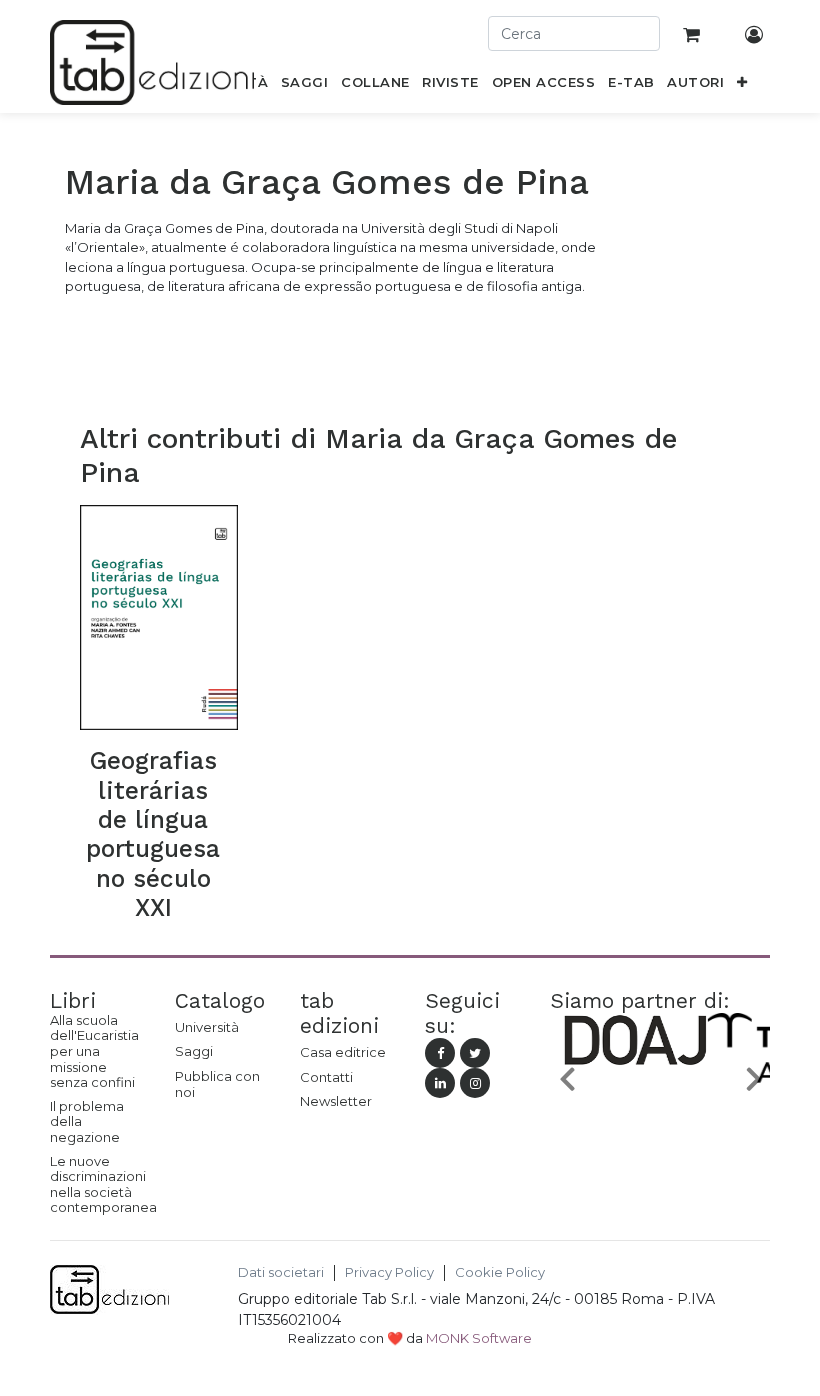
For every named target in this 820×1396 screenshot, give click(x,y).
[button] (742, 86)
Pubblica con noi (217, 1084)
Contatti (326, 1077)
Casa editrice (343, 1052)
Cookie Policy (500, 1272)
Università (207, 1027)
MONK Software (479, 1338)
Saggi (194, 1051)
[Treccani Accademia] (693, 1084)
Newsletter (336, 1101)
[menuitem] (305, 86)
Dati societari (281, 1272)
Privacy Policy (389, 1272)
